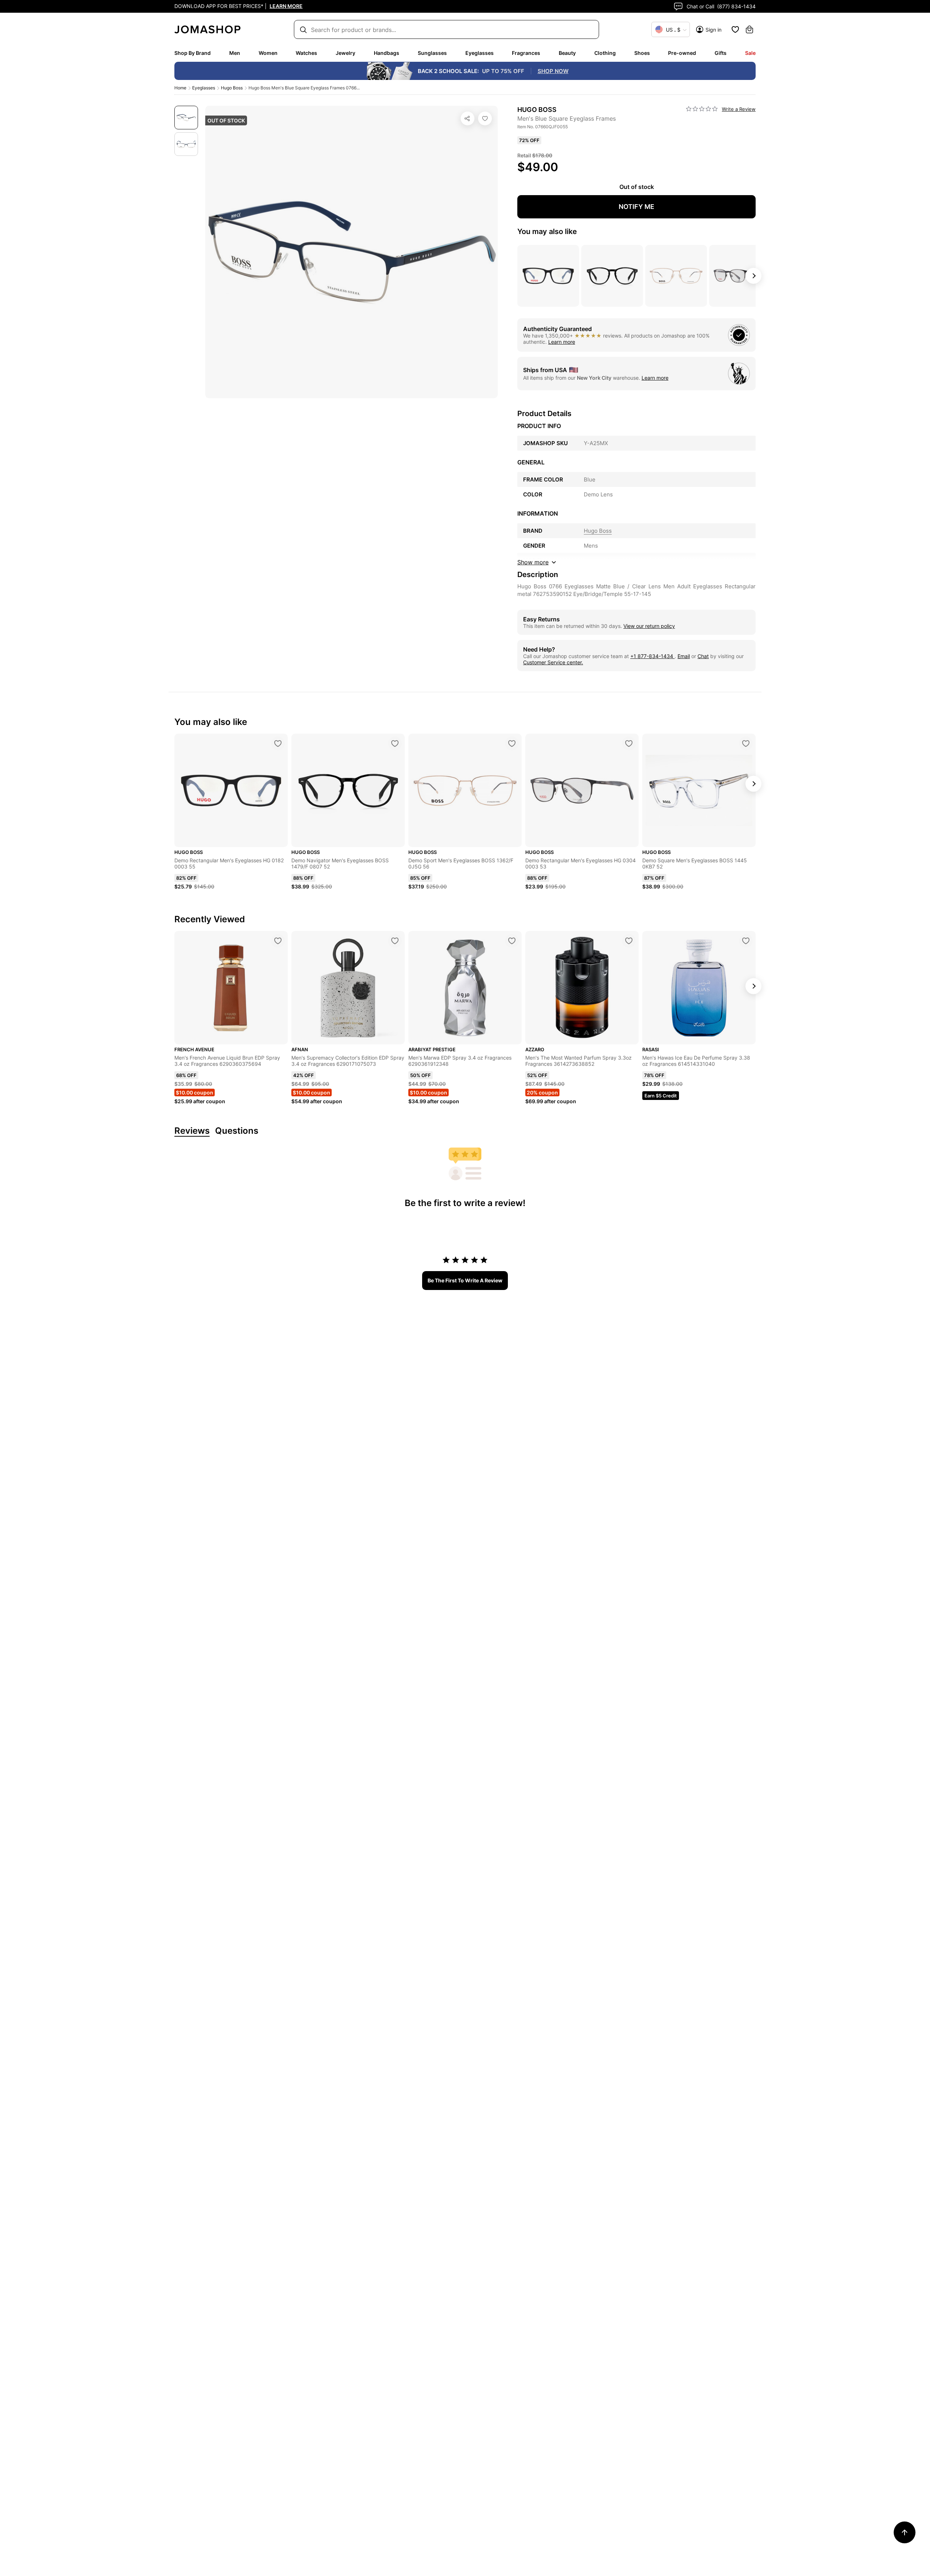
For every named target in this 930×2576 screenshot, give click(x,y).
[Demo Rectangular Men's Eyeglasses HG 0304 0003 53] (629, 743)
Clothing (605, 53)
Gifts (721, 53)
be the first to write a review (465, 1280)
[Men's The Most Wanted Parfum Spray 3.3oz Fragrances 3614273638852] (629, 941)
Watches (306, 53)
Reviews (192, 1131)
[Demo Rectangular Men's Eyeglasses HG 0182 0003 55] (278, 743)
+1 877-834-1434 (652, 656)
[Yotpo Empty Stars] (702, 109)
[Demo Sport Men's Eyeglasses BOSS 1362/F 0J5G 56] (512, 743)
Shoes (642, 53)
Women (268, 53)
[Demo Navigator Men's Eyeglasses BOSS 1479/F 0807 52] (395, 743)
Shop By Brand (193, 53)
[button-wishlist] (735, 29)
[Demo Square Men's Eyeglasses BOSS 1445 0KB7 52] (746, 743)
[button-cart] (749, 29)
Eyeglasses (480, 53)
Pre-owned (682, 53)
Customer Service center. (553, 662)
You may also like (547, 231)
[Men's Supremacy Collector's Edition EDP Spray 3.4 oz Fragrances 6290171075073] (395, 941)
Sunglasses (432, 53)
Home (180, 88)
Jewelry (345, 53)
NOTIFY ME (636, 207)
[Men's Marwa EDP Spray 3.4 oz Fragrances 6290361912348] (512, 941)
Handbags (387, 53)
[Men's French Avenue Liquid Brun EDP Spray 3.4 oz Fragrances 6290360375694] (278, 941)
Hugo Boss (232, 88)
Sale (750, 53)
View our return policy (649, 626)
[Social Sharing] (468, 118)
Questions (237, 1131)
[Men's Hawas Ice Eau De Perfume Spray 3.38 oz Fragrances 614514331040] (746, 941)
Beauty (567, 53)
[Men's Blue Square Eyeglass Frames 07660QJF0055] (485, 118)
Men (235, 53)
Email (684, 656)
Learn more (562, 342)
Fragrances (526, 53)
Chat (703, 656)
